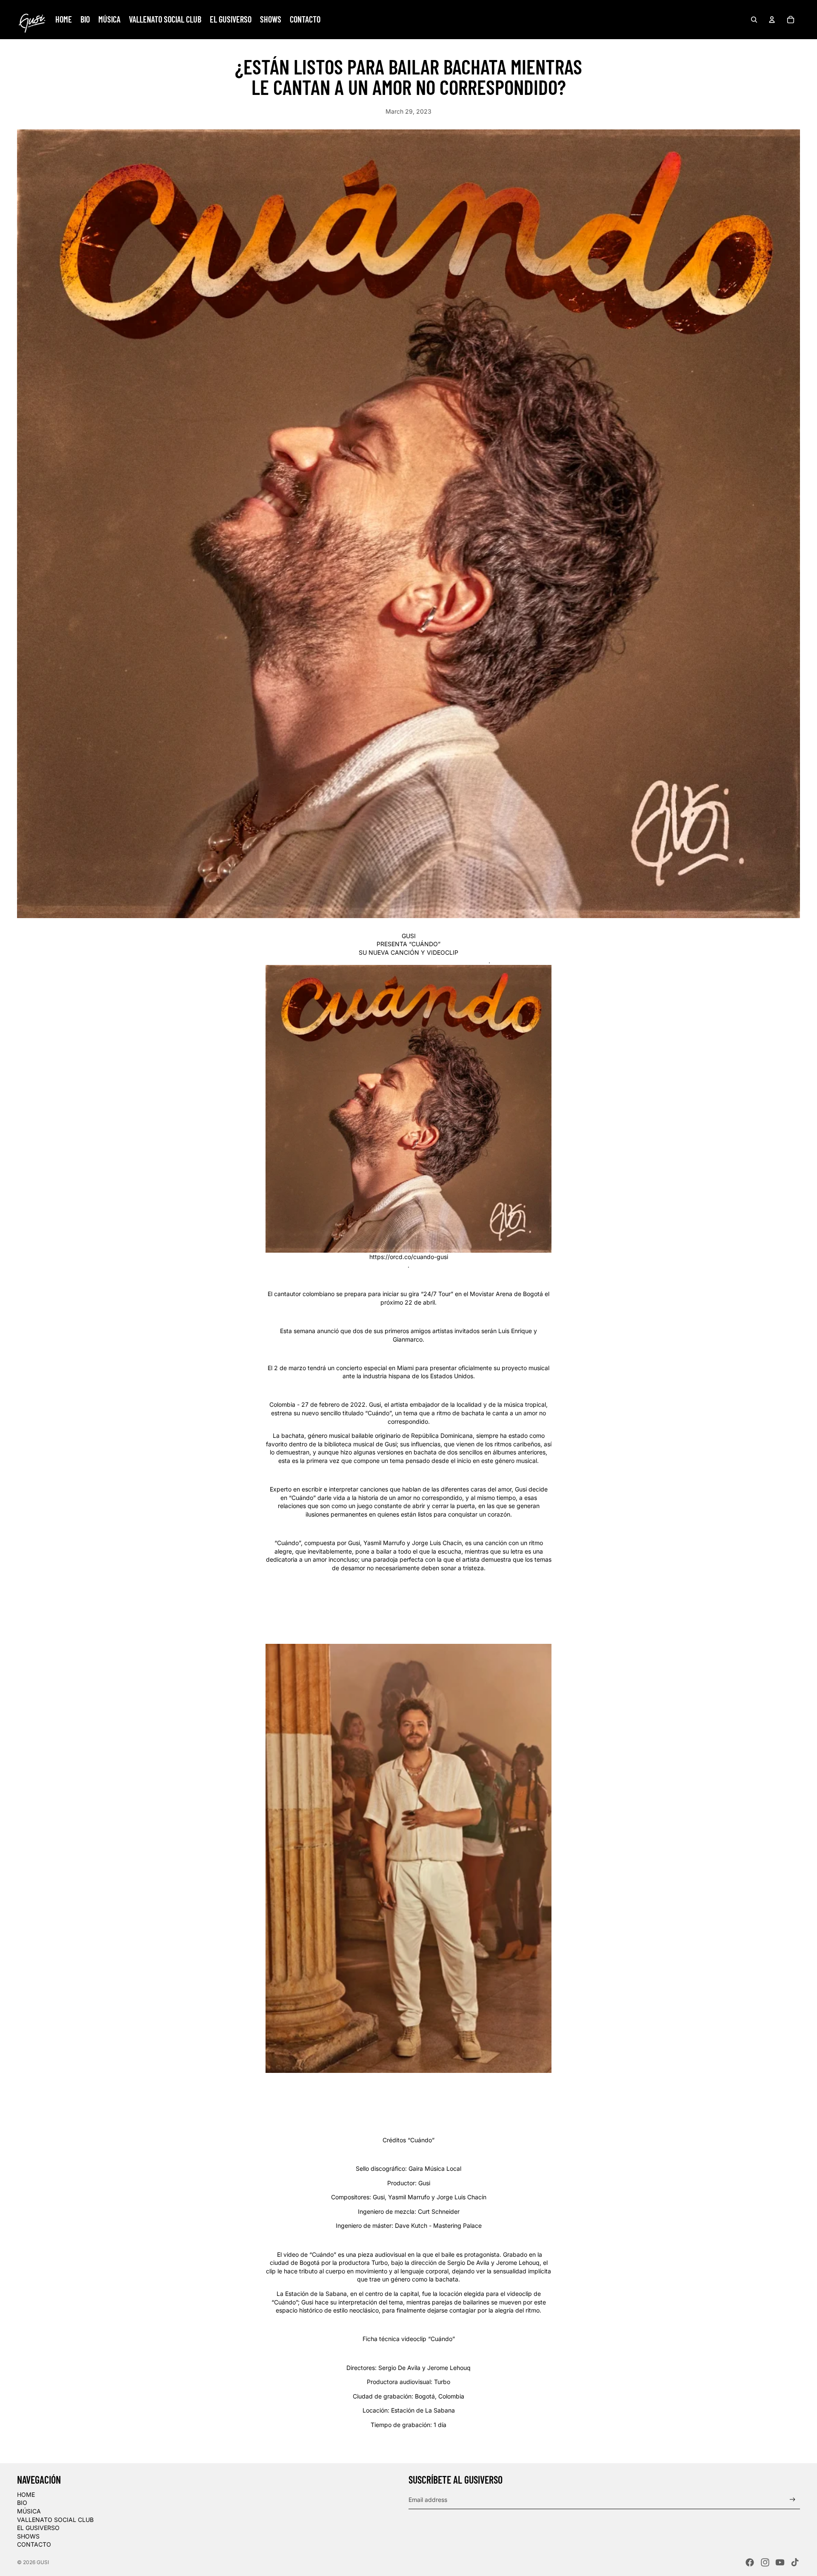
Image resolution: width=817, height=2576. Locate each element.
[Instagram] (765, 2562)
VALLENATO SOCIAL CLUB (55, 2520)
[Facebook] (750, 2562)
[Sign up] (793, 2500)
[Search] (754, 20)
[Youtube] (780, 2562)
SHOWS (28, 2536)
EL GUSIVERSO (38, 2528)
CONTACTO (34, 2544)
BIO (22, 2503)
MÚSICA (29, 2511)
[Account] (772, 20)
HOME (26, 2494)
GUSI (43, 2562)
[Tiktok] (795, 2562)
